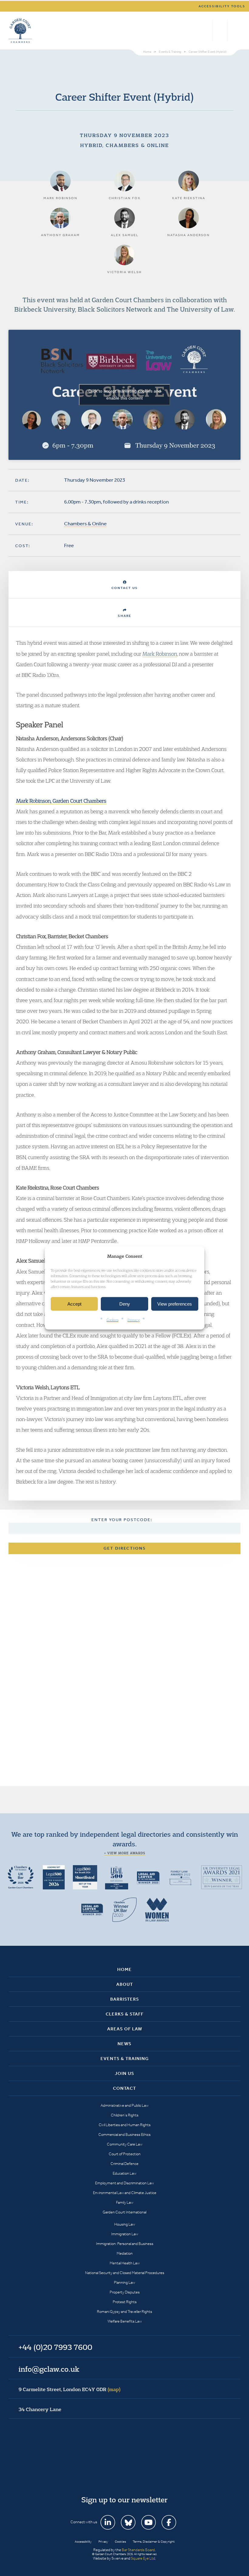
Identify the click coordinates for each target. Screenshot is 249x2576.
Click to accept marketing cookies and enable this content (125, 395)
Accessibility (83, 2542)
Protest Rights (125, 2302)
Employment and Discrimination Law (124, 2183)
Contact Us (125, 588)
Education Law (124, 2173)
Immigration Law (125, 2234)
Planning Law (124, 2282)
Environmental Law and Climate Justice (125, 2193)
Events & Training (125, 2059)
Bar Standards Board (138, 2550)
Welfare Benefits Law (125, 2321)
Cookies (113, 1320)
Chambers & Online (85, 524)
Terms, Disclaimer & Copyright (154, 2542)
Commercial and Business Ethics (124, 2134)
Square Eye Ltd (143, 2558)
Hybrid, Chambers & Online (124, 145)
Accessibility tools (222, 6)
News (124, 2044)
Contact (124, 2088)
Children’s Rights (125, 2115)
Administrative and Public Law (124, 2105)
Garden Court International (124, 2212)
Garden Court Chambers (20, 31)
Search (206, 31)
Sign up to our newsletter (124, 2500)
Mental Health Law (125, 2263)
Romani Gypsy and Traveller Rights (124, 2312)
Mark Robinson (160, 654)
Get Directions (125, 1548)
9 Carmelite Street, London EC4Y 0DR (70, 2389)
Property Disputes (125, 2292)
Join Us (124, 2073)
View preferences (175, 1304)
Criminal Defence (124, 2164)
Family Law (125, 2202)
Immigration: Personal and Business (125, 2244)
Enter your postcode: (122, 1520)
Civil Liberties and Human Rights (125, 2125)
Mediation (125, 2253)
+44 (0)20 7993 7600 (220, 31)
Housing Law (125, 2224)
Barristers (125, 1999)
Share (124, 616)
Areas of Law (125, 2029)
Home (124, 1969)
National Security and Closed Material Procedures (125, 2273)
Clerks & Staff (125, 2014)
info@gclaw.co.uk (49, 2369)
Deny (125, 1304)
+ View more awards (125, 1853)
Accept (74, 1304)
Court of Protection (125, 2154)
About (125, 1984)
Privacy (134, 1320)
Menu (235, 31)
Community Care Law (125, 2144)
